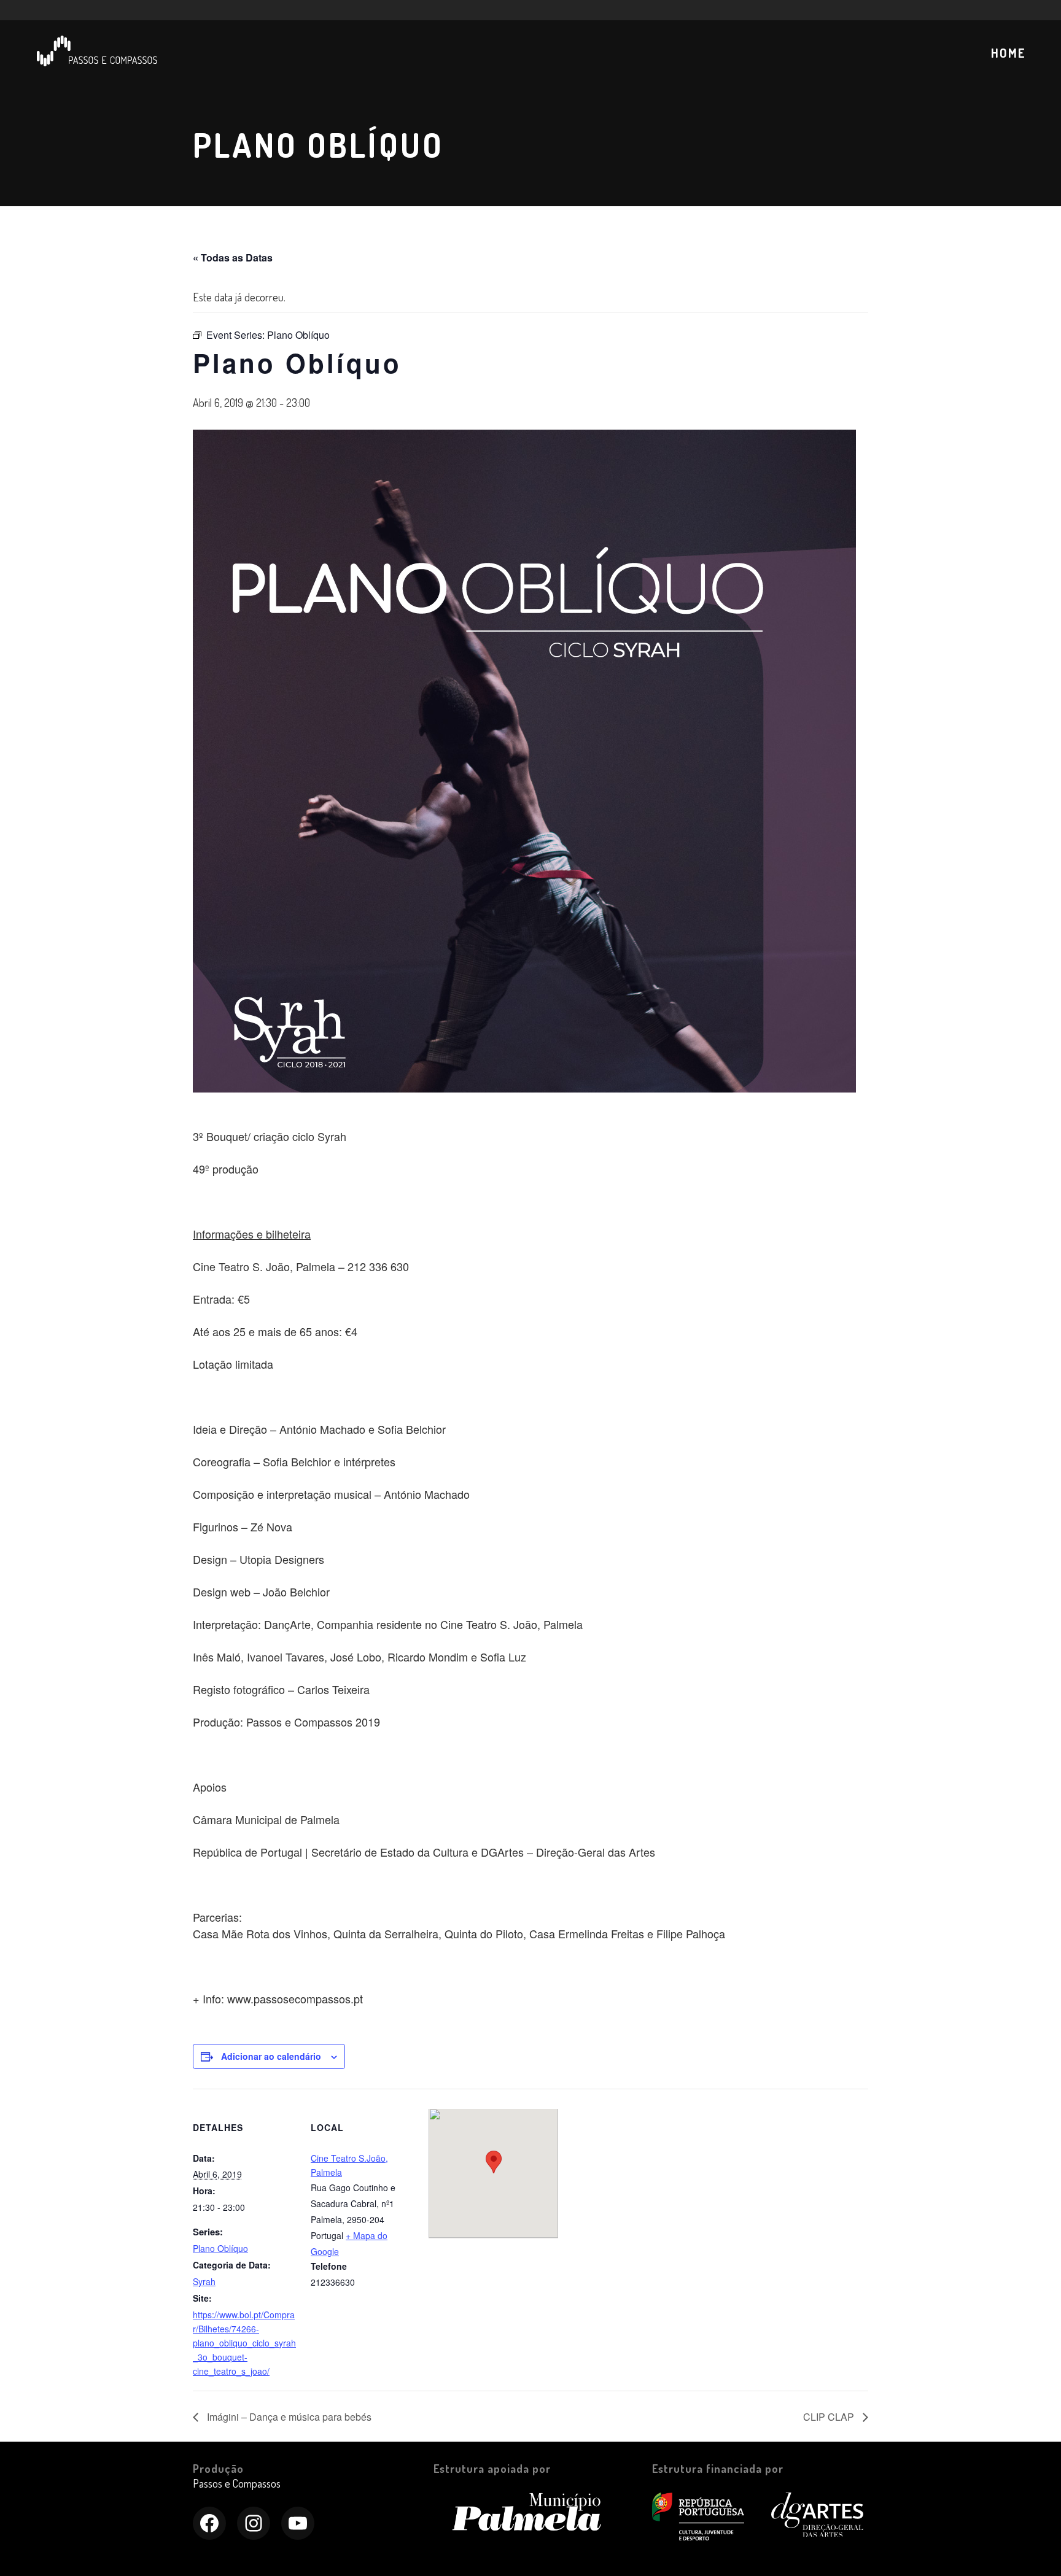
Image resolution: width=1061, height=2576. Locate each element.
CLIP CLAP (830, 2417)
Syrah (204, 2281)
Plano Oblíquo (220, 2248)
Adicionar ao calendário (271, 2056)
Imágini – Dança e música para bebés (288, 2417)
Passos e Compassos (237, 2483)
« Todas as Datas (233, 257)
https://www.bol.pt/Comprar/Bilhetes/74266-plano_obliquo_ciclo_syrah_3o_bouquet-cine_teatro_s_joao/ (244, 2343)
